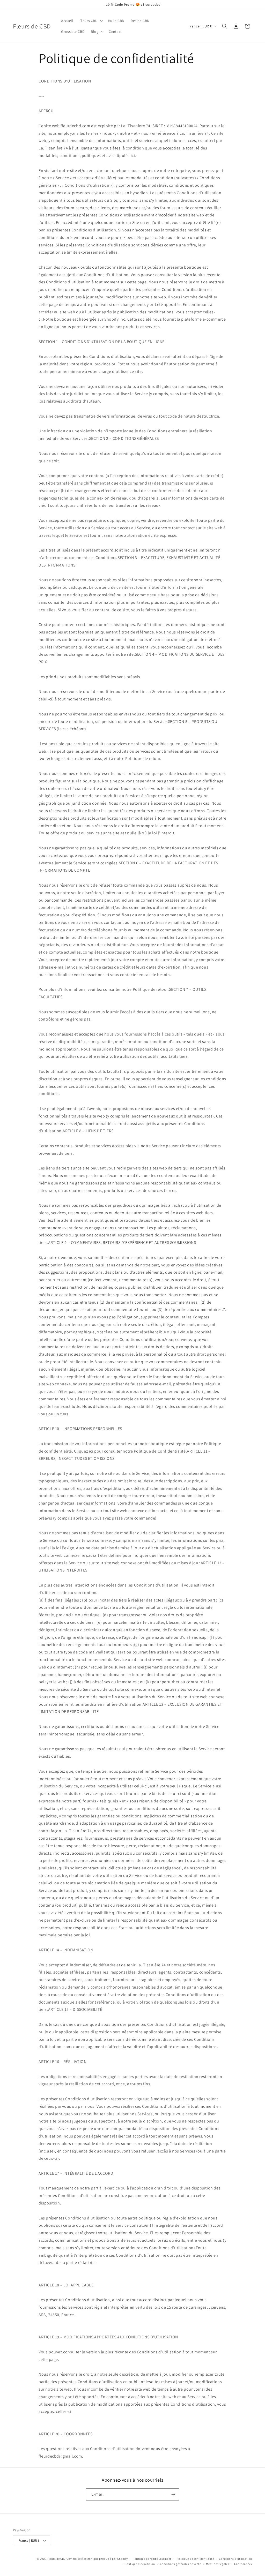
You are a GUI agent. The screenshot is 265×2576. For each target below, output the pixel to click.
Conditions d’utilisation (235, 2559)
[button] (91, 21)
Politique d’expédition (140, 2564)
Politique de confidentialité (195, 2559)
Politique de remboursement (152, 2559)
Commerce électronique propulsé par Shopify (97, 2559)
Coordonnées (243, 2564)
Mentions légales (218, 2564)
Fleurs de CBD (57, 2559)
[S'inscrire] (173, 2494)
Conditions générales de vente (180, 2564)
